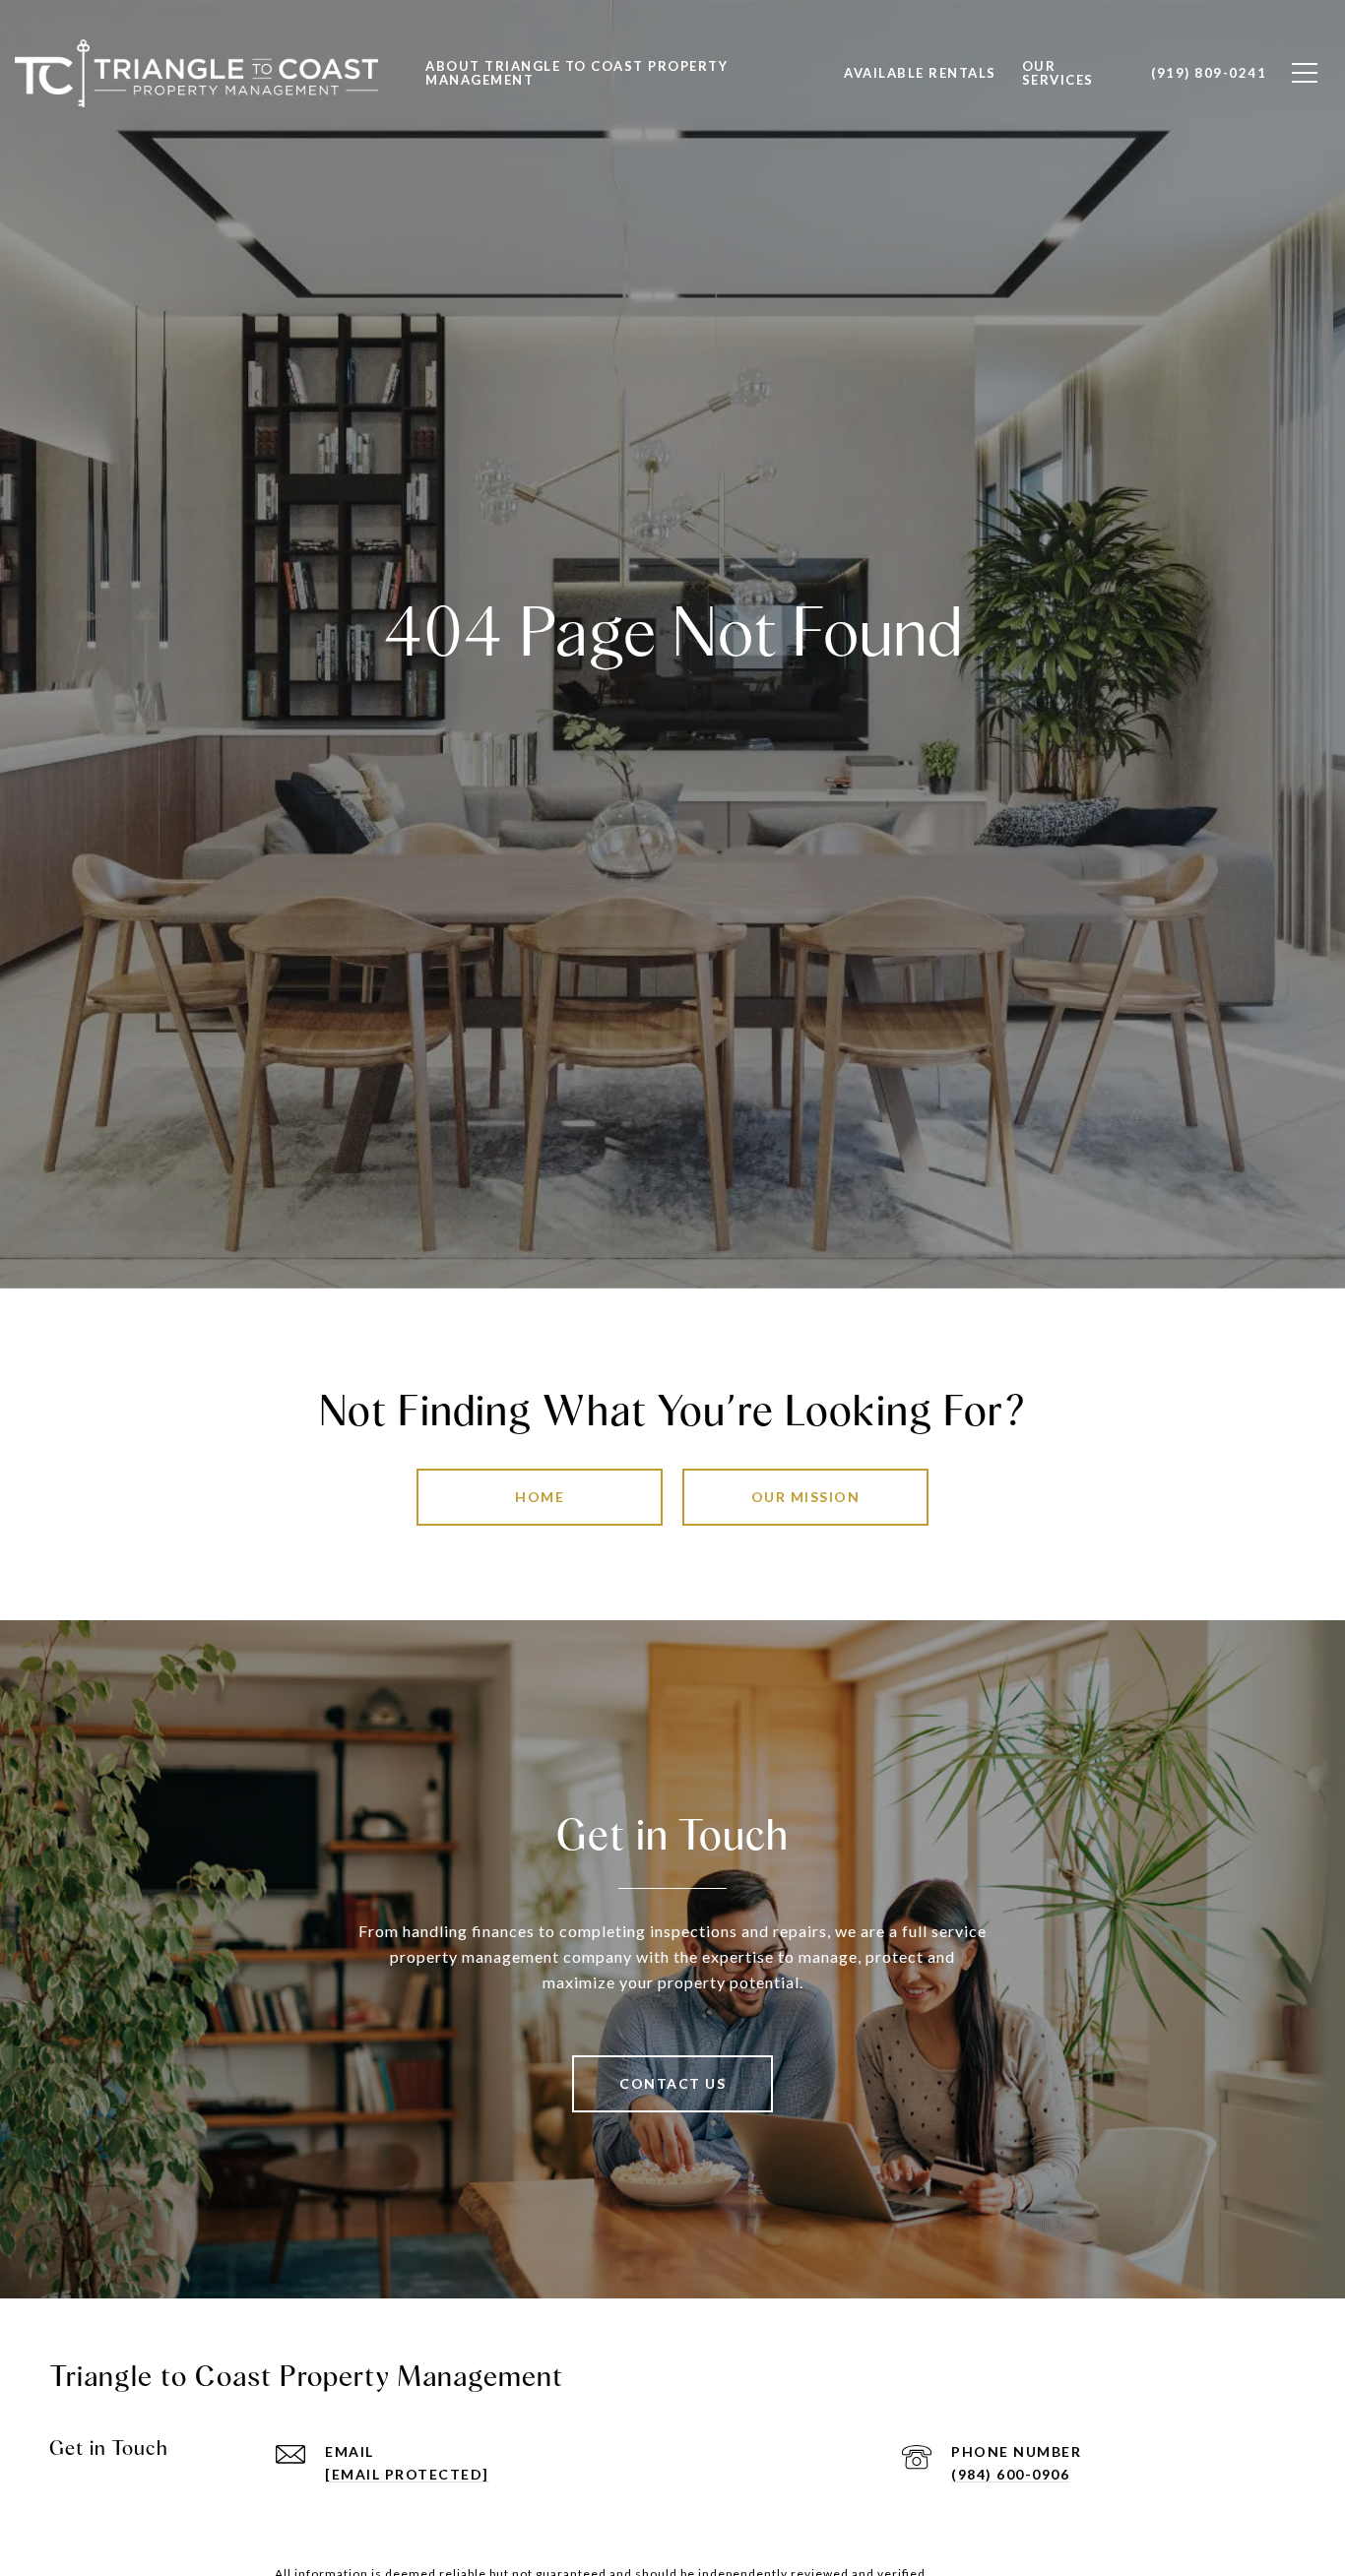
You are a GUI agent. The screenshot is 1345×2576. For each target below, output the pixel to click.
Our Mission (806, 1497)
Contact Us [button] (672, 2083)
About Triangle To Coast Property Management (576, 73)
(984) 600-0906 (1010, 2474)
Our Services (1058, 73)
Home (540, 1497)
